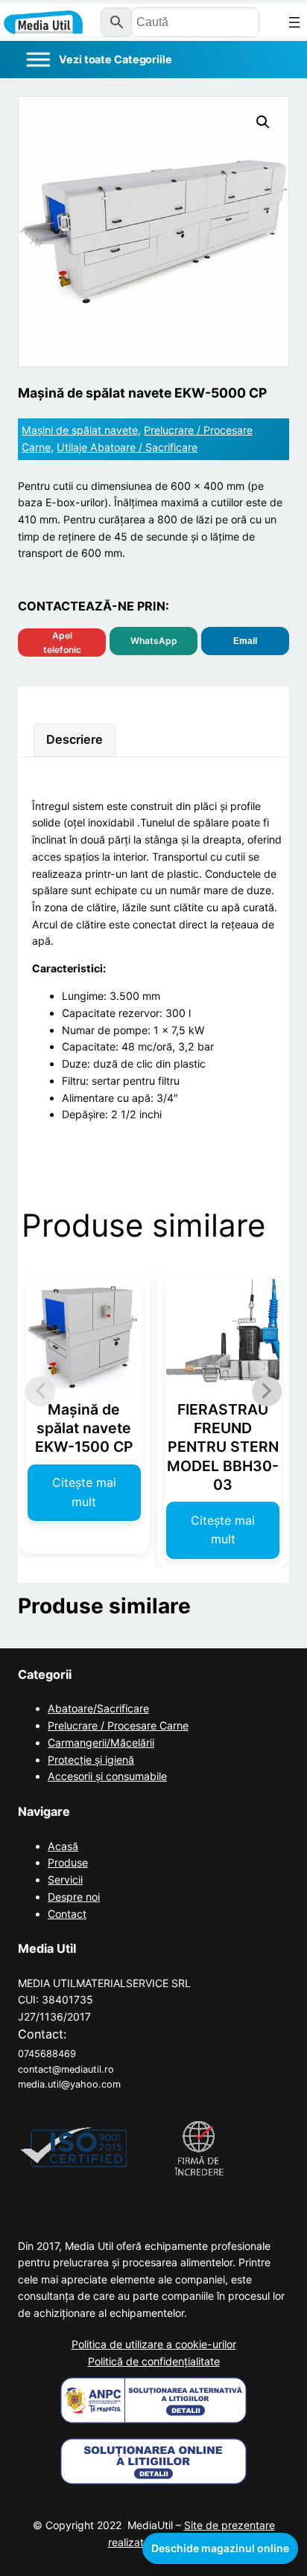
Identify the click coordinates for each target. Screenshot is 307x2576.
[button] (263, 122)
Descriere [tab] (75, 739)
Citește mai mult (84, 1492)
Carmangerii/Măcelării (101, 1743)
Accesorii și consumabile (107, 1776)
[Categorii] (99, 60)
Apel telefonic (62, 643)
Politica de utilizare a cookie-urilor (154, 2344)
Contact (67, 1914)
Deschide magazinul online (220, 2548)
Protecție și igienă (91, 1760)
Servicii (65, 1880)
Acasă (63, 1846)
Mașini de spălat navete (80, 430)
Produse (68, 1862)
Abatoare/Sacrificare (98, 1708)
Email (245, 641)
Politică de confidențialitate (154, 2361)
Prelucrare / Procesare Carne (118, 1725)
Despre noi (74, 1897)
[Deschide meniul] (294, 22)
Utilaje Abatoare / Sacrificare (127, 447)
